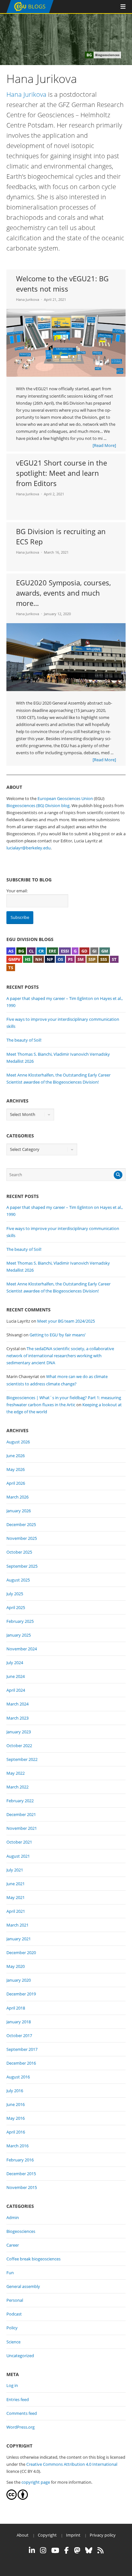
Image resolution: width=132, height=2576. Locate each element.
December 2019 (21, 1994)
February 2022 (20, 1801)
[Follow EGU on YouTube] (55, 2550)
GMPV (14, 959)
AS (11, 951)
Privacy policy (103, 2535)
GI (94, 951)
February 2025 (20, 1621)
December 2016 (21, 2063)
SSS (104, 959)
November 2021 (22, 1828)
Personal (15, 2300)
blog (65, 805)
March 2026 (17, 1497)
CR (41, 951)
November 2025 (22, 1538)
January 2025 (19, 1635)
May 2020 (16, 1966)
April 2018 (16, 2008)
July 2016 (15, 2091)
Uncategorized (20, 2356)
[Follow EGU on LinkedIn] (32, 2550)
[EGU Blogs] (30, 12)
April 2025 (16, 1607)
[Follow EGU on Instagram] (43, 2550)
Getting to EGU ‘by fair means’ (58, 1335)
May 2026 (16, 1469)
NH (39, 959)
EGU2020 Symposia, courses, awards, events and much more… (63, 593)
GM (105, 951)
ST (114, 959)
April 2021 (16, 1911)
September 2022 (22, 1759)
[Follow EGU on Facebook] (67, 2550)
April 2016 (16, 2132)
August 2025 (18, 1580)
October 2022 (19, 1746)
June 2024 (16, 1676)
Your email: (17, 891)
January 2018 (19, 2022)
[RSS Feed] (100, 2550)
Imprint (73, 2535)
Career (13, 2245)
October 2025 (19, 1552)
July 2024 (15, 1663)
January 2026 (19, 1511)
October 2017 (19, 2035)
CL (31, 951)
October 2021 (19, 1842)
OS (60, 959)
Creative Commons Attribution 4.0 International (72, 2464)
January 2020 (19, 1980)
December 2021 (21, 1814)
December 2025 (21, 1524)
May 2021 (16, 1897)
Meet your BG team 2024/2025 (66, 1321)
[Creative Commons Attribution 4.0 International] (12, 2498)
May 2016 (16, 2118)
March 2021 (17, 1925)
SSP (92, 959)
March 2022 (17, 1787)
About (23, 2535)
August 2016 (18, 2077)
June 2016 (16, 2104)
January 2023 (19, 1732)
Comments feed (22, 2413)
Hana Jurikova (26, 94)
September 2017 (22, 2049)
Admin (13, 2217)
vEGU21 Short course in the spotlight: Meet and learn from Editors (62, 473)
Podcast (14, 2314)
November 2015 (22, 2187)
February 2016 (20, 2160)
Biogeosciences (21, 2231)
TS (11, 968)
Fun (10, 2273)
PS (70, 959)
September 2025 (22, 1566)
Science (13, 2342)
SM (81, 959)
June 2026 (16, 1456)
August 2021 (18, 1856)
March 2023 (17, 1718)
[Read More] (104, 445)
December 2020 (21, 1953)
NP (50, 959)
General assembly (23, 2286)
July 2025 (15, 1594)
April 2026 (16, 1483)
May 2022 (16, 1773)
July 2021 (15, 1870)
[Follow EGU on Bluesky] (89, 2550)
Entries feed (18, 2399)
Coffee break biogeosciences (33, 2259)
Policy (12, 2328)
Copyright (47, 2535)
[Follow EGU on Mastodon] (77, 2550)
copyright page (36, 2482)
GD (84, 951)
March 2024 (17, 1704)
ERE (52, 951)
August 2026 (18, 1442)
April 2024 (16, 1690)
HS (28, 959)
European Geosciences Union (65, 798)
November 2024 (22, 1649)
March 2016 (17, 2146)
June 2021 (16, 1884)
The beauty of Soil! (24, 1040)
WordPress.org (21, 2427)
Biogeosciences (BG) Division (33, 805)
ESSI (65, 951)
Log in (12, 2385)
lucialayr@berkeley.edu (29, 848)
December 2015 (21, 2174)
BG (21, 951)
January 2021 (19, 1939)
